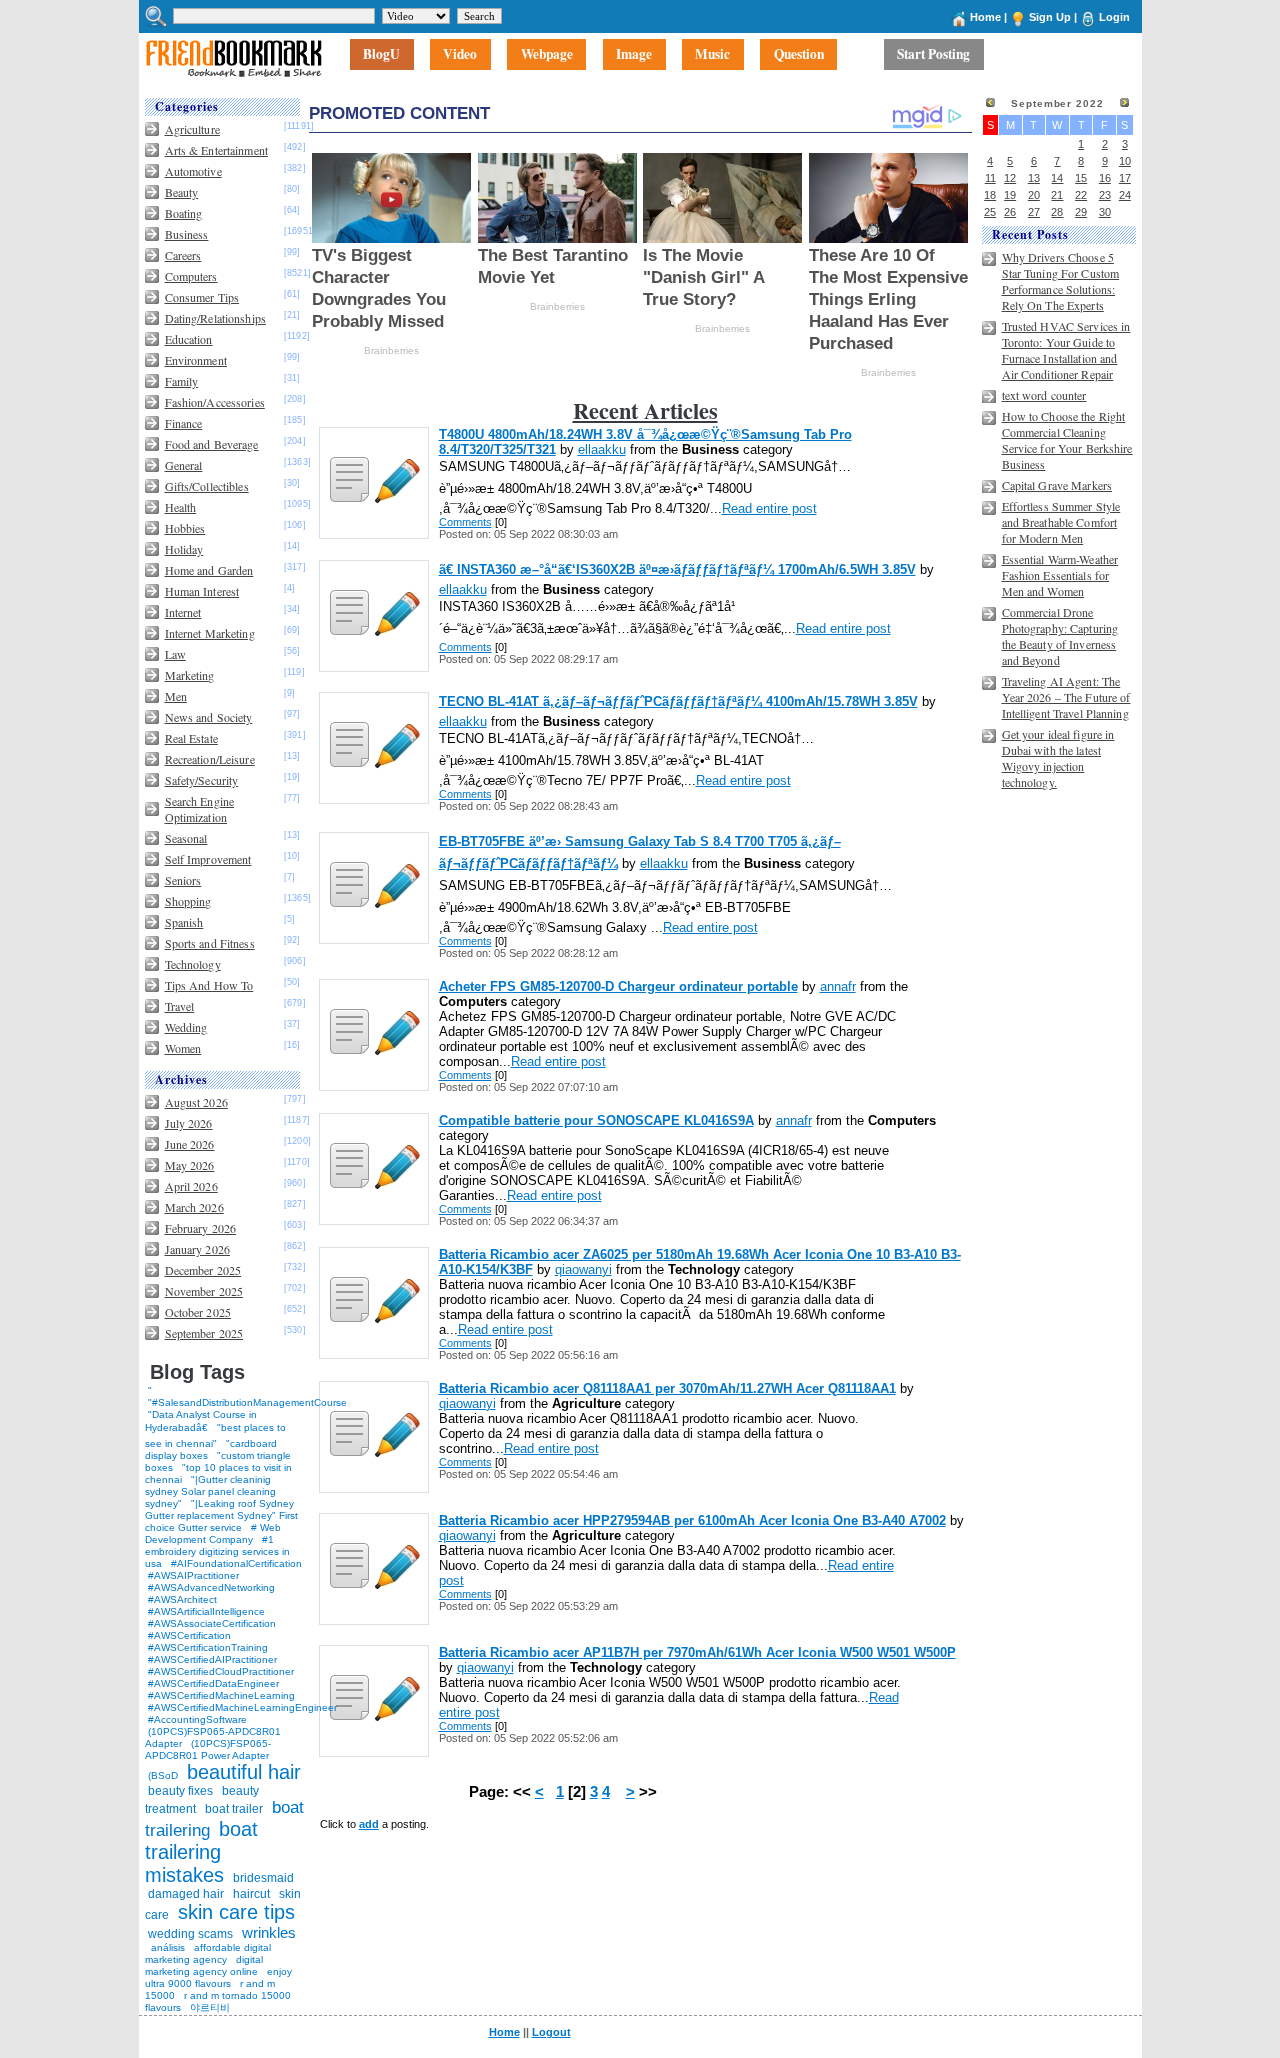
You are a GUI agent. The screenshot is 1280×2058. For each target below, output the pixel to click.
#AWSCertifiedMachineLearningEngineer (242, 1707)
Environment (196, 360)
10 (1125, 161)
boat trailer (234, 1809)
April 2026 (191, 1186)
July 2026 (189, 1123)
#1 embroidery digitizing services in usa (217, 1551)
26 (1010, 212)
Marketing (190, 675)
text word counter (1044, 395)
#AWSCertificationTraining (208, 1647)
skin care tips (236, 1912)
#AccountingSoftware (197, 1719)
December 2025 (203, 1270)
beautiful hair (244, 1772)
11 (990, 178)
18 (990, 195)
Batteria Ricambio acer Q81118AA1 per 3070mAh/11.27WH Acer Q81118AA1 (667, 1388)
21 (1057, 195)
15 (1081, 178)
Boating (184, 213)
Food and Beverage (212, 444)
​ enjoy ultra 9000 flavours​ (218, 1977)
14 (1057, 178)
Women (183, 1048)
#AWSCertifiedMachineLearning (221, 1695)
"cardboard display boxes (211, 1449)
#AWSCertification (189, 1635)
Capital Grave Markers (1057, 485)
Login (1114, 17)
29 (1081, 212)
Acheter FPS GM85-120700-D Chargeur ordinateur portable (618, 986)
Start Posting (933, 55)
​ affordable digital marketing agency (208, 1953)
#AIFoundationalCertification (236, 1563)
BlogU (381, 55)
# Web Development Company (213, 1533)
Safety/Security (202, 780)
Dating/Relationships (215, 318)
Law (175, 654)
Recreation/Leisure (210, 759)
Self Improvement (208, 859)
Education (189, 339)
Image (634, 55)
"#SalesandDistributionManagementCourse (247, 1402)
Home (985, 17)
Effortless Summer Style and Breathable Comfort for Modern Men (1061, 522)
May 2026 (190, 1165)
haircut (251, 1894)
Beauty (182, 192)
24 (1125, 195)
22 (1081, 195)
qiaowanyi (583, 1269)
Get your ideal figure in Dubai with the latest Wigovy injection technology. (1058, 758)
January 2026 (197, 1249)
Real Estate (191, 738)
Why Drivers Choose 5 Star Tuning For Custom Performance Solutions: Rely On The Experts (1061, 281)
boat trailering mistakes (201, 1852)
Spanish (184, 922)
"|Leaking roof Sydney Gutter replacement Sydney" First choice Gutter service (221, 1515)
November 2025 (204, 1291)
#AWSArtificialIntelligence (206, 1611)
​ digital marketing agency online (204, 1965)
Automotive (193, 171)
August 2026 (196, 1102)
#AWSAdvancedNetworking (211, 1587)
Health (181, 507)
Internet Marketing (210, 633)
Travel (180, 1006)
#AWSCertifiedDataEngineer (213, 1683)
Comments (465, 522)
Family (182, 381)
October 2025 (198, 1312)
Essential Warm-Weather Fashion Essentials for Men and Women (1060, 575)
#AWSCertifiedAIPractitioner (212, 1659)
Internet (183, 612)
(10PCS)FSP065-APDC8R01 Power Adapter (208, 1749)
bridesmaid (263, 1878)
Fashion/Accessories (215, 402)
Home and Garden (209, 570)
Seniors (183, 880)
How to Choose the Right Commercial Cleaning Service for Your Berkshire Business (1067, 440)
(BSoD (163, 1775)
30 (1105, 212)
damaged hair (186, 1894)
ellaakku (602, 449)
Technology (193, 964)
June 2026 (190, 1144)
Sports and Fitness (210, 943)
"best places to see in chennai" (215, 1435)
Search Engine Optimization (200, 809)
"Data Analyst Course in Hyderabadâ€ (201, 1421)
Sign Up (1050, 17)
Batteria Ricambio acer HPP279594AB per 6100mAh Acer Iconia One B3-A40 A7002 (692, 1520)
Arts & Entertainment (216, 150)
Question (799, 55)
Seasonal (186, 838)
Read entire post (769, 508)
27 (1034, 212)
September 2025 (204, 1333)
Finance (184, 423)
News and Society (209, 717)
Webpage (547, 55)
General (184, 465)
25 (990, 212)
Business (187, 234)
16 (1105, 178)
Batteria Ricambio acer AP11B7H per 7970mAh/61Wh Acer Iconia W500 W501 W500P (697, 1652)
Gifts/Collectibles (207, 486)
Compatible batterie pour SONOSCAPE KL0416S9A (596, 1120)
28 (1057, 212)
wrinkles (269, 1932)
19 (1010, 195)
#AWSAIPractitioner (193, 1575)
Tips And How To (209, 985)
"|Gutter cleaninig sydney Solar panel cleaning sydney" (210, 1491)
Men (176, 696)
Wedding (186, 1027)
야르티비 (210, 2007)
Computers (191, 276)
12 (1010, 178)
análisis (166, 1947)
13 (1034, 178)
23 (1105, 195)
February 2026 (201, 1228)
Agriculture (192, 129)
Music (712, 55)
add (369, 1824)
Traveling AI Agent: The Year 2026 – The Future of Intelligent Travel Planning (1066, 697)
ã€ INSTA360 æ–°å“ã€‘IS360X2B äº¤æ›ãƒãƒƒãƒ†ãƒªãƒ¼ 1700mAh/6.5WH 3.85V (677, 569)
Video (460, 55)
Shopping (188, 901)
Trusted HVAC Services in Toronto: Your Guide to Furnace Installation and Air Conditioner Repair (1066, 350)
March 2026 (194, 1207)
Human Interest (202, 591)
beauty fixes (180, 1791)
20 (1034, 195)
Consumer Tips (202, 297)
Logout (551, 2032)
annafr (838, 986)
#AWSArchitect (182, 1599)
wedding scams (190, 1934)
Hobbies (185, 528)
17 (1125, 178)
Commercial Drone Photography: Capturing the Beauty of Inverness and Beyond (1060, 636)
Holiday (184, 549)
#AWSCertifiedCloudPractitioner (221, 1671)
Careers (183, 255)
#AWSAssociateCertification (212, 1623)
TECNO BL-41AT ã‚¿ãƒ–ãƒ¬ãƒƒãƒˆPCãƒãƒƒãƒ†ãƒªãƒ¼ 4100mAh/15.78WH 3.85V (678, 701)
